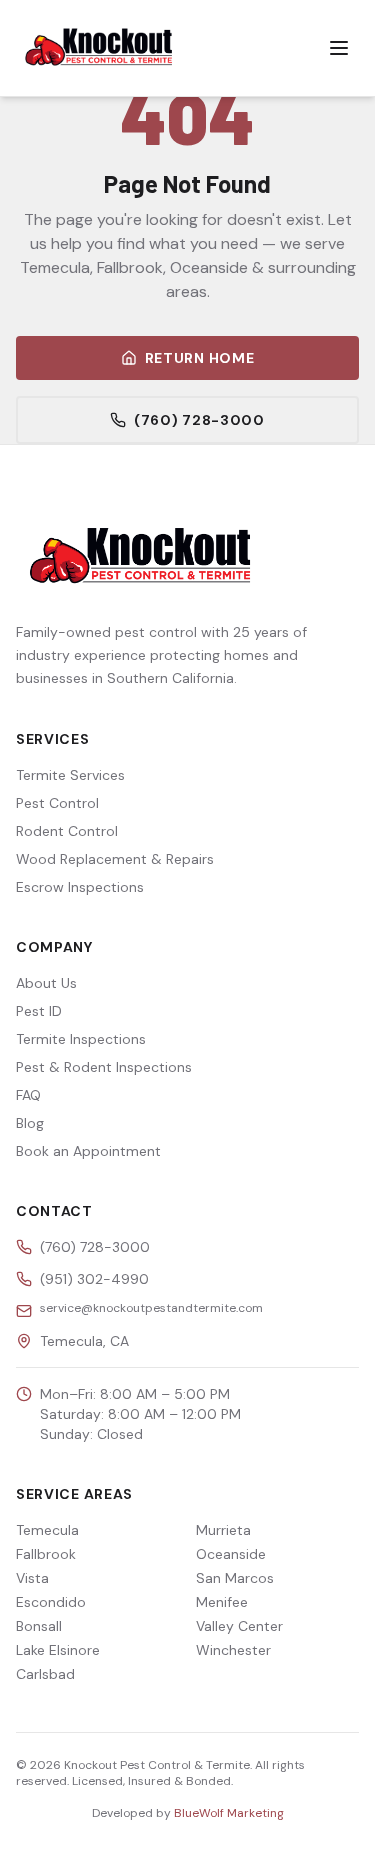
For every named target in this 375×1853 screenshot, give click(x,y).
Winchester (233, 1650)
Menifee (222, 1602)
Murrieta (223, 1530)
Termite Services (70, 775)
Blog (30, 1123)
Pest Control (57, 803)
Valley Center (239, 1626)
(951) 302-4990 (94, 1279)
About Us (46, 983)
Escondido (51, 1602)
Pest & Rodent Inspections (104, 1067)
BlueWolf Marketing (229, 1813)
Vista (32, 1578)
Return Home (200, 358)
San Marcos (235, 1578)
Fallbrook (46, 1554)
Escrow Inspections (80, 887)
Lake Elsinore (58, 1650)
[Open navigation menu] (339, 48)
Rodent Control (67, 831)
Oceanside (231, 1554)
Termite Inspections (81, 1039)
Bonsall (39, 1626)
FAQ (28, 1095)
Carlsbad (45, 1674)
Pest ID (39, 1011)
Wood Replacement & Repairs (115, 859)
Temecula (47, 1530)
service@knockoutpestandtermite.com (151, 1308)
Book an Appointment (88, 1151)
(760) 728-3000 (199, 420)
